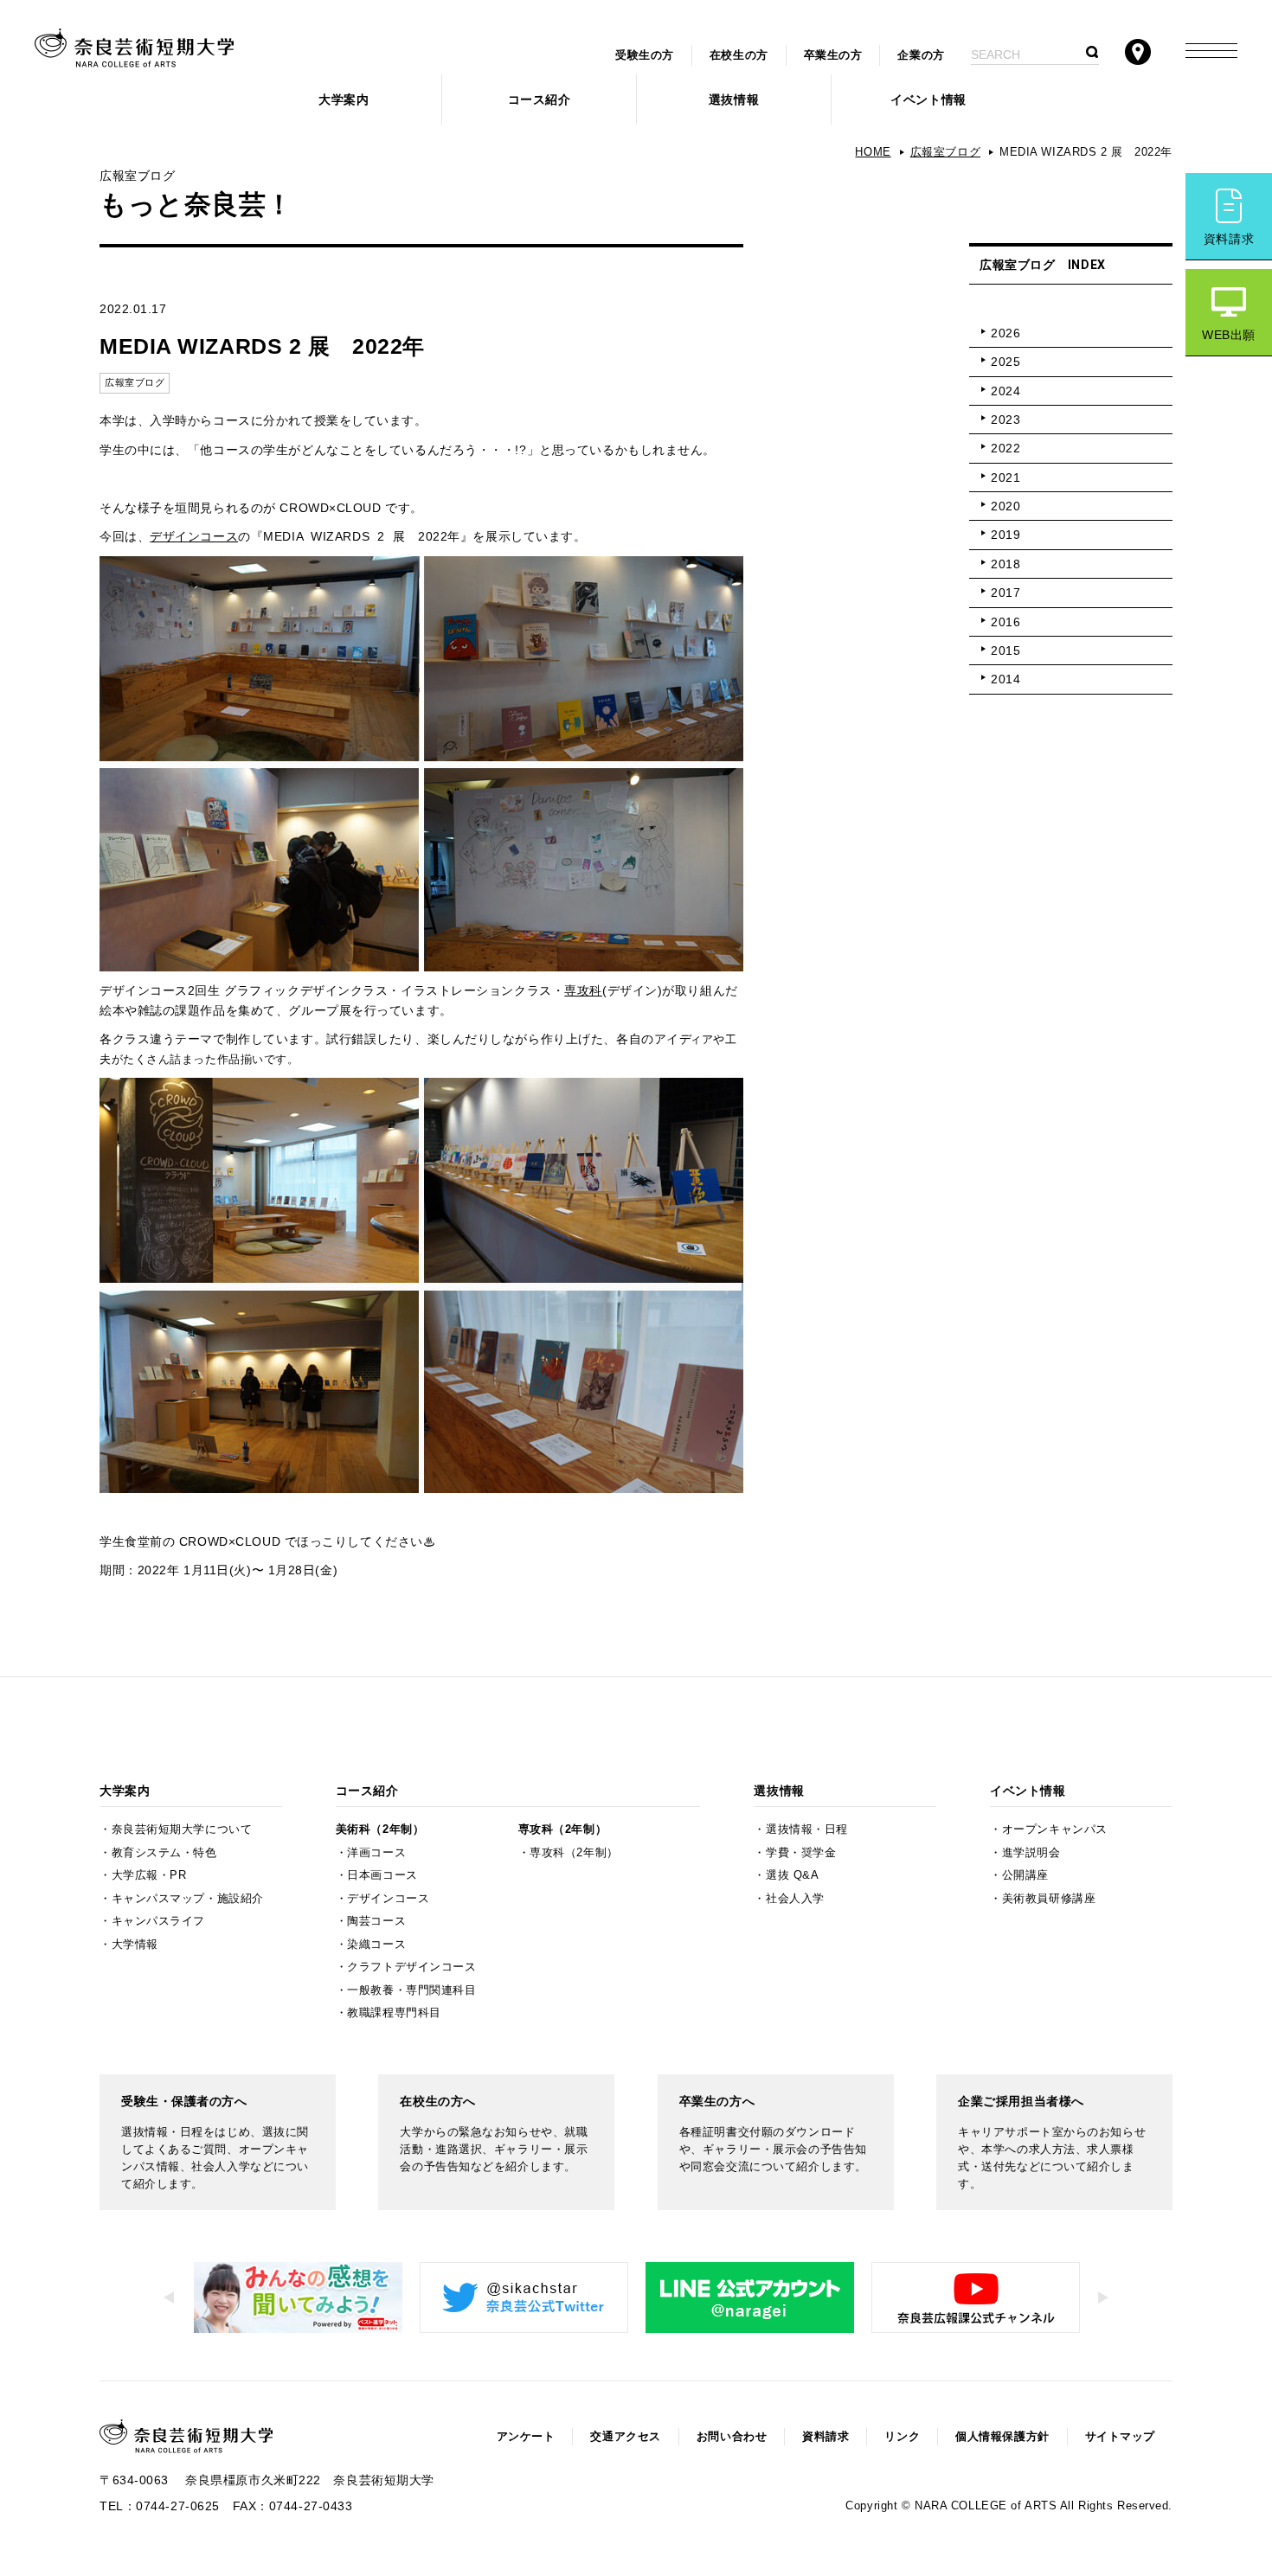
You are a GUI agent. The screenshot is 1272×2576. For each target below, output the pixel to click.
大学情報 (135, 1945)
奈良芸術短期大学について (182, 1829)
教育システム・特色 (164, 1853)
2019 (1005, 535)
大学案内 (344, 99)
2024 (1005, 391)
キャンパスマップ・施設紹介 (188, 1899)
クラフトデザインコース (411, 1967)
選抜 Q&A (792, 1875)
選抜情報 (734, 99)
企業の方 (921, 55)
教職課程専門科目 (394, 2013)
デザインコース (194, 536)
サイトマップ (1120, 2437)
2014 (1005, 679)
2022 (1005, 448)
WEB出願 (1229, 335)
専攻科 (583, 990)
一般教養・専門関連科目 (411, 1990)
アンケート (526, 2437)
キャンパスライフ (158, 1921)
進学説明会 (1031, 1853)
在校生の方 (739, 55)
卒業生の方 (833, 55)
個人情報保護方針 (1002, 2437)
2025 (1005, 362)
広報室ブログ (945, 152)
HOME (873, 152)
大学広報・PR (149, 1875)
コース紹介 (540, 99)
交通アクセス (625, 2437)
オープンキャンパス (1055, 1829)
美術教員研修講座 (1049, 1899)
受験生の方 (645, 55)
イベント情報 (928, 99)
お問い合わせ (732, 2437)
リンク (902, 2437)
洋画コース (376, 1853)
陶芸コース (376, 1921)
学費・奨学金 (801, 1853)
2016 (1005, 622)
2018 (1005, 564)
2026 (1005, 333)
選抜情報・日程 (807, 1829)
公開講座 (1025, 1875)
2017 (1005, 593)
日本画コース (382, 1875)
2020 (1005, 506)
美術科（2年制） (380, 1829)
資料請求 (1229, 239)
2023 (1005, 420)
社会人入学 (795, 1899)
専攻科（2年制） (562, 1829)
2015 (1005, 650)
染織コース (376, 1945)
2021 (1005, 477)
